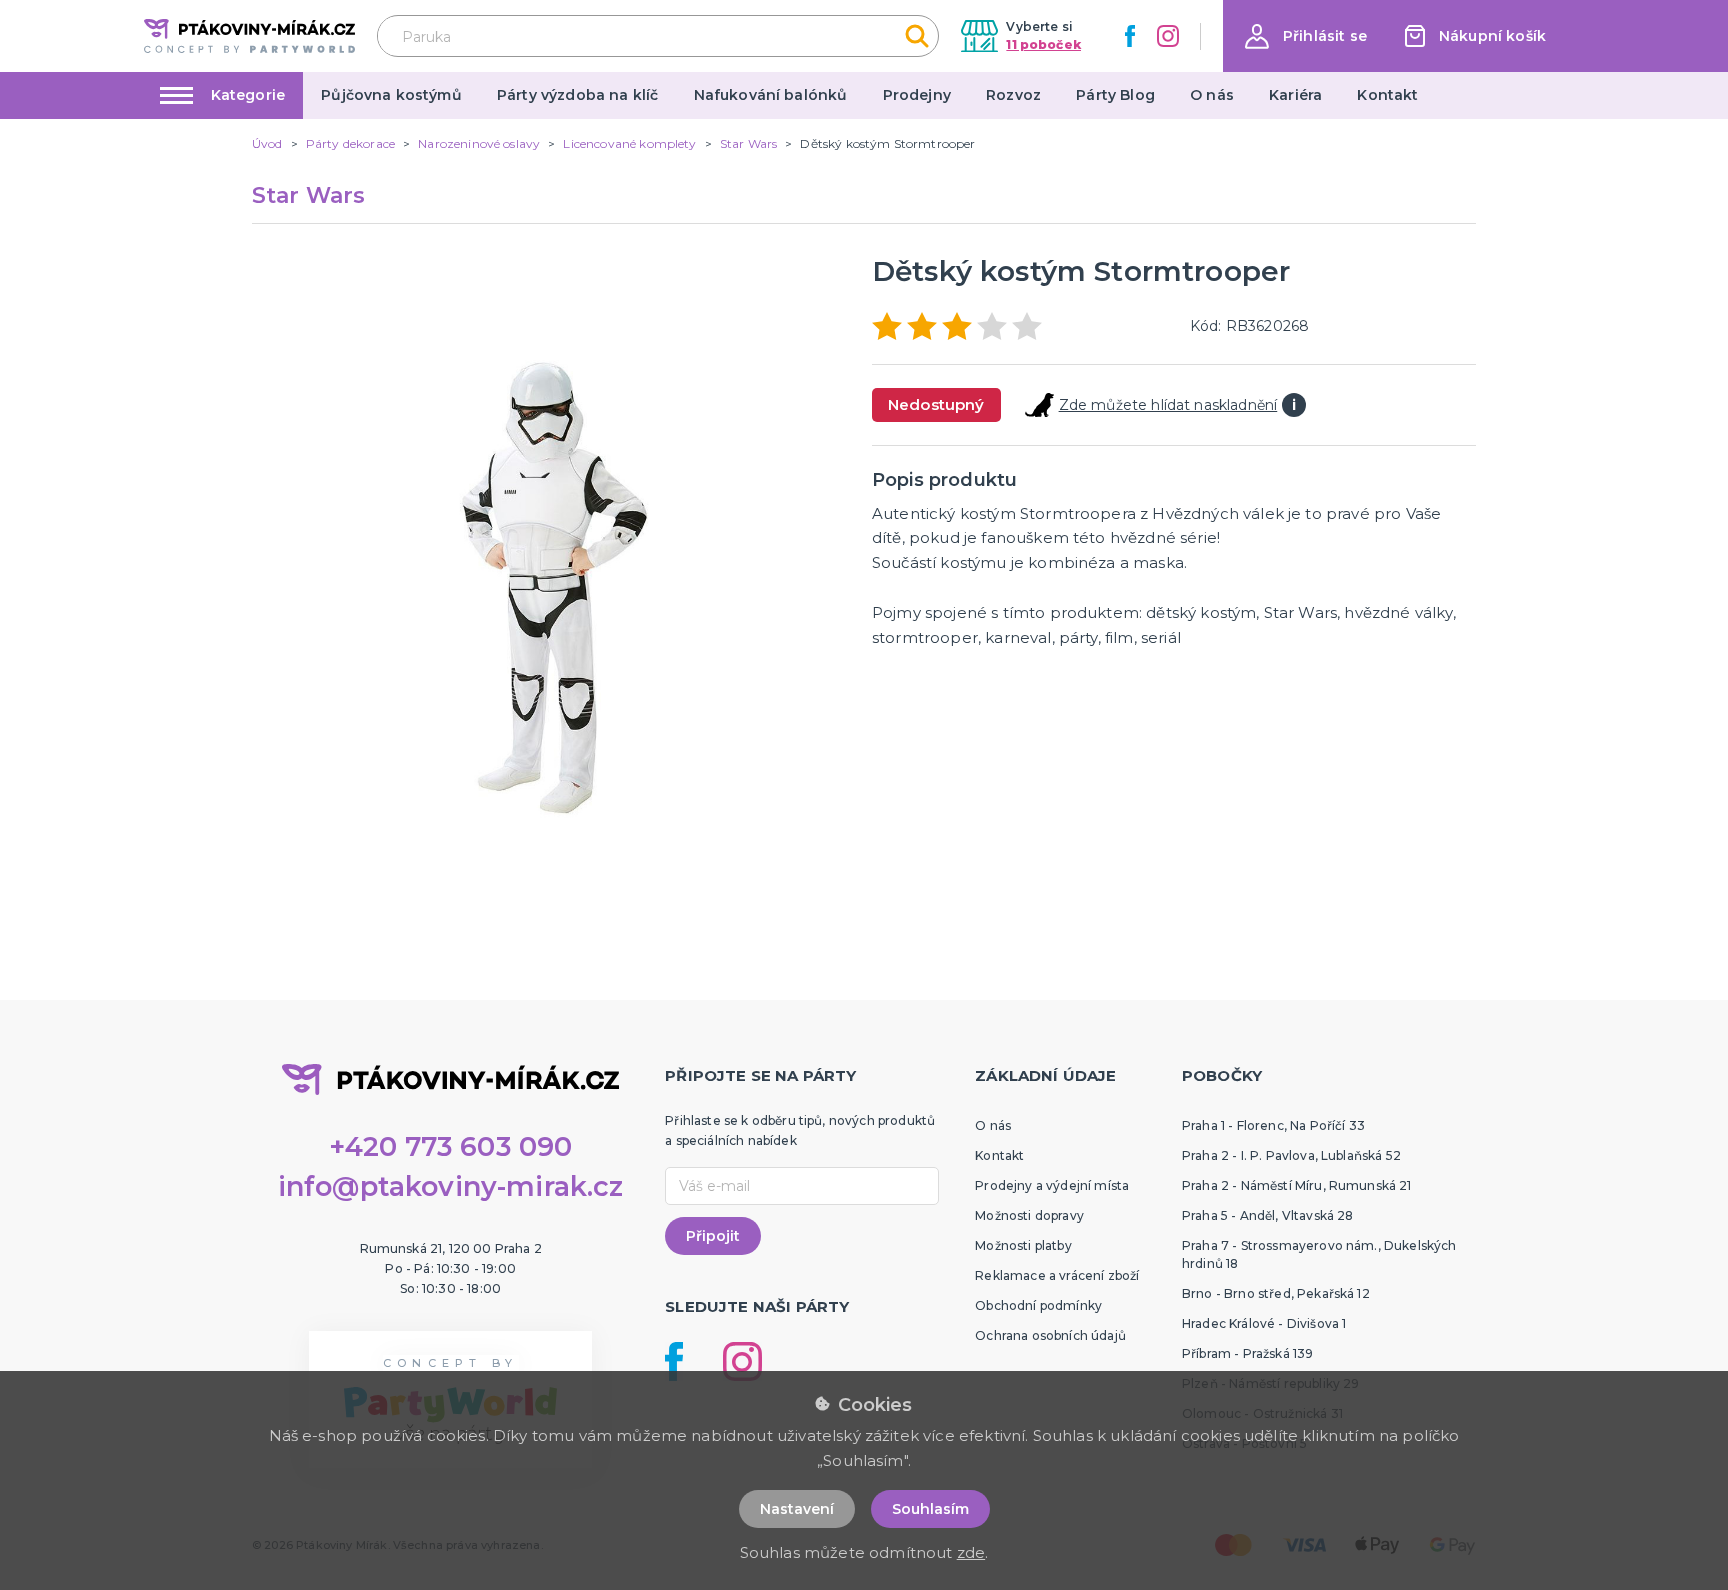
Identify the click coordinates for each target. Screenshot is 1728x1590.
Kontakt (1387, 95)
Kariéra (1295, 95)
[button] (1306, 36)
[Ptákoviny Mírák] (249, 35)
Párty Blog (1115, 95)
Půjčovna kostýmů (391, 95)
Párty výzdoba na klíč (577, 95)
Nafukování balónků (771, 95)
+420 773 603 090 (451, 1146)
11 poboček (1043, 44)
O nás (1212, 95)
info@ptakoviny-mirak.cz (451, 1186)
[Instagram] (1168, 36)
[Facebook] (1130, 36)
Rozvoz (1013, 95)
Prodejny (917, 95)
